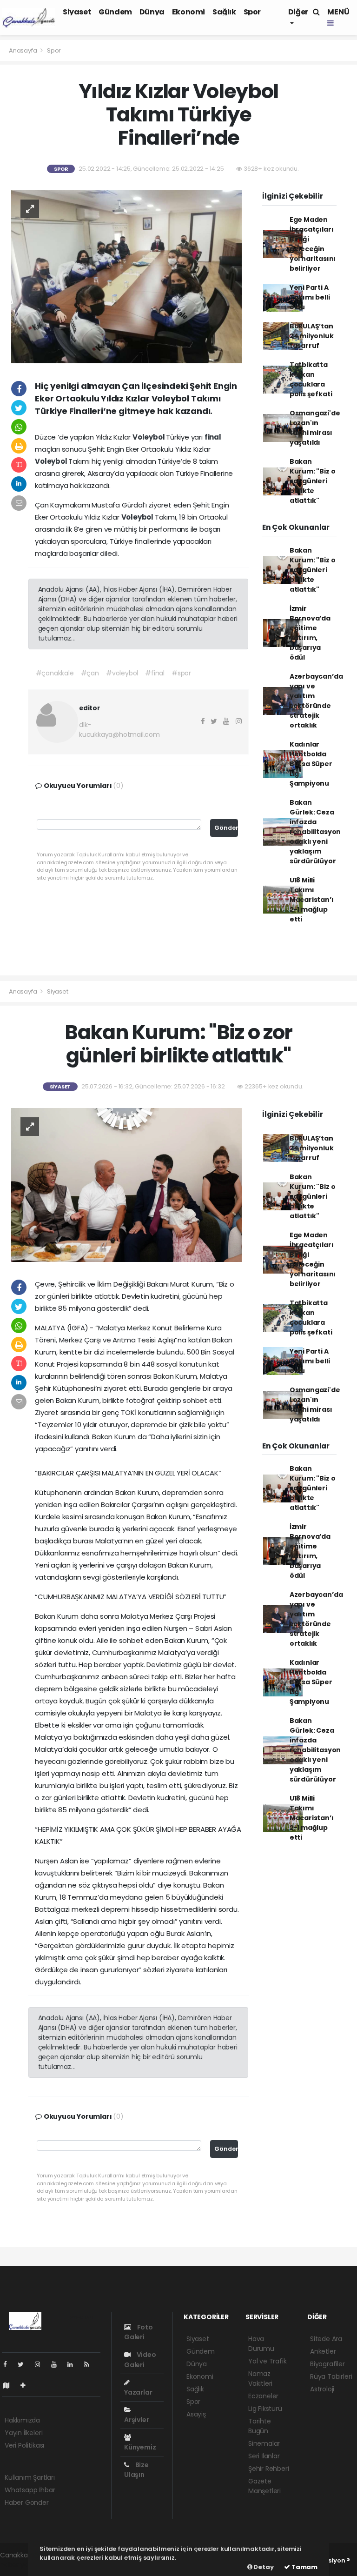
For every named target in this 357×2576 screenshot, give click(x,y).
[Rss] (90, 2364)
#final (155, 673)
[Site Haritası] (10, 2385)
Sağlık (224, 12)
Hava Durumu (261, 2344)
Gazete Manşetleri (264, 2486)
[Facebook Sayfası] (9, 2364)
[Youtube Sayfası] (58, 2364)
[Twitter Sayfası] (24, 2364)
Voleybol (149, 437)
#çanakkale (55, 673)
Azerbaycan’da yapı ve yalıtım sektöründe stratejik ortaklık (316, 701)
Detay (263, 2567)
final (213, 437)
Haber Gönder (27, 2503)
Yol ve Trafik (268, 2361)
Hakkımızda (22, 2420)
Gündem (115, 12)
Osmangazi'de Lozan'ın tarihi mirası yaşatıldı (315, 428)
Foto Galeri (139, 2332)
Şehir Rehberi (269, 2469)
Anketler (323, 2351)
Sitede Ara (326, 2339)
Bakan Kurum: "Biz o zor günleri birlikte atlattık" (313, 481)
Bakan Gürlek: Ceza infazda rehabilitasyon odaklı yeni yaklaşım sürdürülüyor (315, 832)
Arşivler (136, 2420)
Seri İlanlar (264, 2456)
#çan (90, 673)
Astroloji (322, 2389)
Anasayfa (23, 50)
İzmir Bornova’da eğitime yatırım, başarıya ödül (310, 633)
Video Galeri (140, 2359)
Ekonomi (188, 12)
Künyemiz (140, 2447)
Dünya (152, 12)
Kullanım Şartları (30, 2477)
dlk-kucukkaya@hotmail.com (119, 730)
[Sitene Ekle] (27, 2385)
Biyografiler (327, 2364)
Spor (252, 12)
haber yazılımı (22, 2565)
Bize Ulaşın (136, 2470)
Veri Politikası (24, 2445)
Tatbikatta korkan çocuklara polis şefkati (311, 379)
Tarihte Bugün (260, 2426)
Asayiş (196, 2414)
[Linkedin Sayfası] (74, 2364)
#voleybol (122, 673)
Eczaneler (263, 2396)
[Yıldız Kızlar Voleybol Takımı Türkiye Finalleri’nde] (126, 276)
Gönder (226, 828)
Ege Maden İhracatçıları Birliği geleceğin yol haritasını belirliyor (313, 244)
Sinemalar (264, 2443)
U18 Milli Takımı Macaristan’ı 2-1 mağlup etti (312, 900)
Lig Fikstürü (265, 2409)
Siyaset (77, 12)
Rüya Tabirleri (331, 2376)
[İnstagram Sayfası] (41, 2364)
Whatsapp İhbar (30, 2490)
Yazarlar (138, 2392)
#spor (181, 673)
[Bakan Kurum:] (126, 1184)
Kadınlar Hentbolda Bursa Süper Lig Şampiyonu (311, 764)
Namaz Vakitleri (260, 2379)
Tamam (304, 2567)
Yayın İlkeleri (23, 2433)
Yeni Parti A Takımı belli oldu (310, 297)
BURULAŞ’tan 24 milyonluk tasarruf (312, 336)
